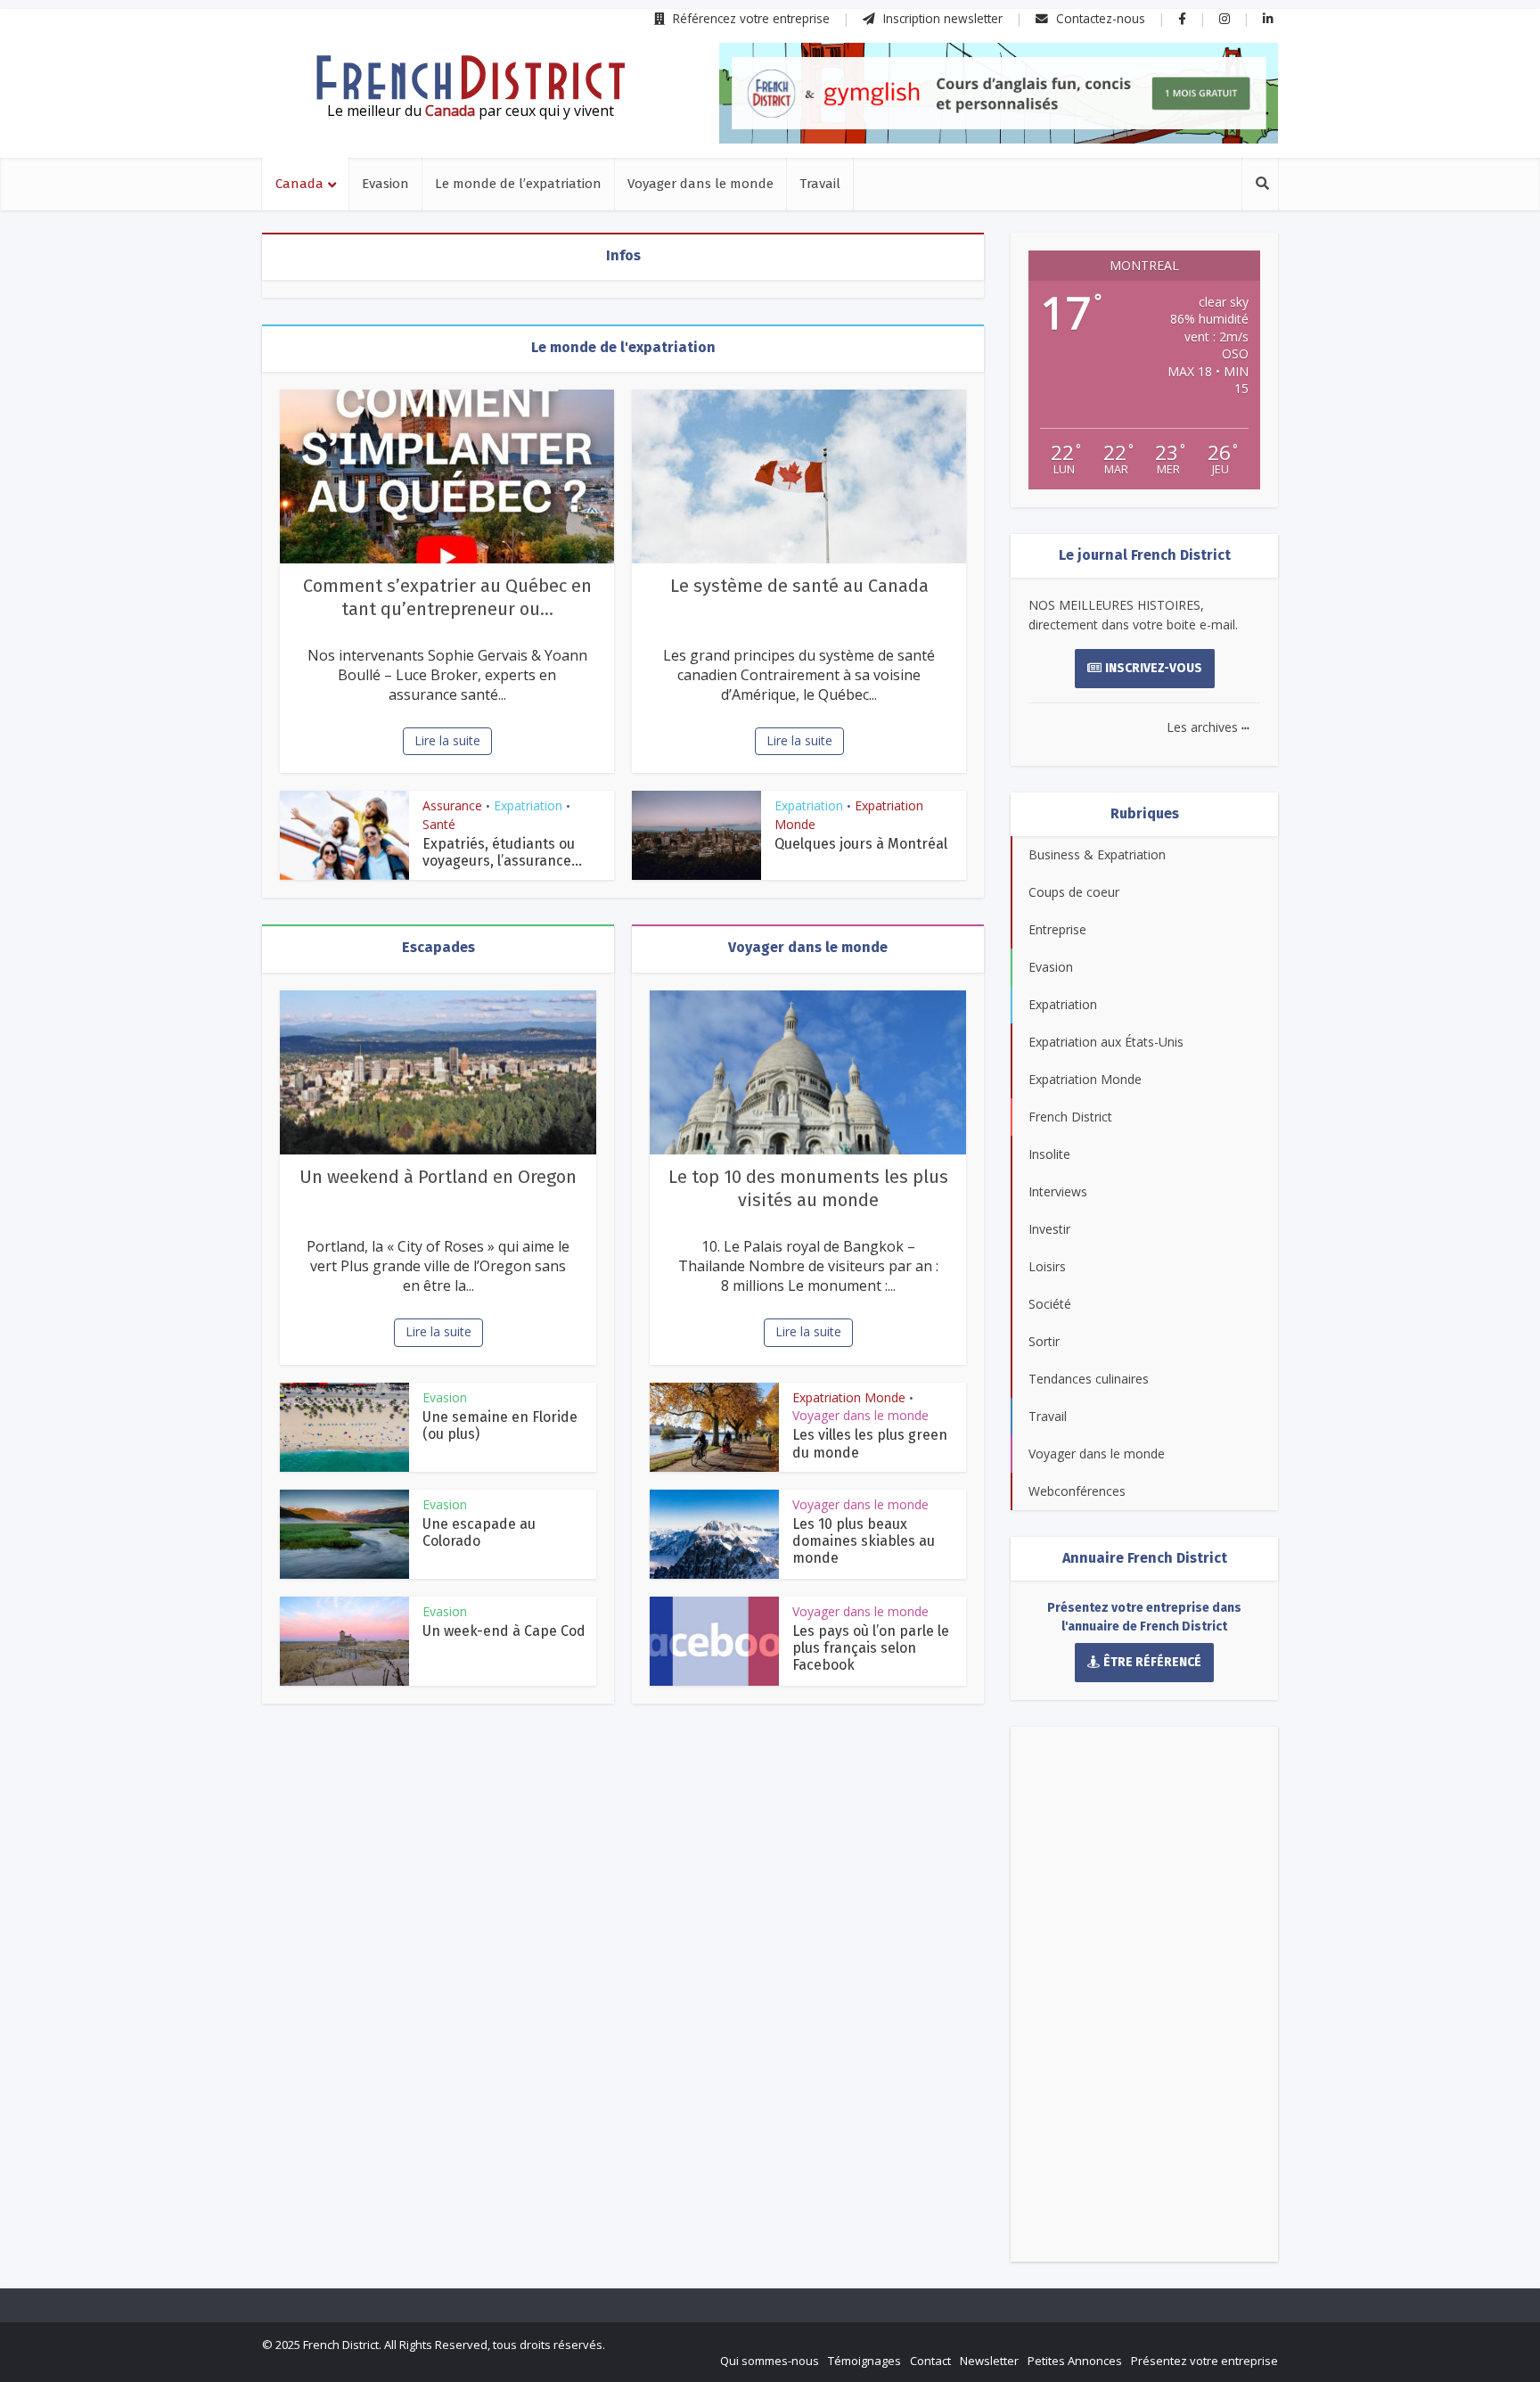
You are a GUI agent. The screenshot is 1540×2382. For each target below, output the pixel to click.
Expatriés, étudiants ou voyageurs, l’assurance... (502, 852)
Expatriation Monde (849, 1397)
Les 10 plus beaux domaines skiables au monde (864, 1541)
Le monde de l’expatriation (518, 184)
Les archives (1208, 727)
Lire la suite (447, 740)
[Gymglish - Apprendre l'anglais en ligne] (999, 93)
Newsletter (989, 2361)
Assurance (452, 805)
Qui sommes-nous (770, 2361)
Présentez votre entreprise (1204, 2361)
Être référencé (1152, 1662)
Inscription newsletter (941, 18)
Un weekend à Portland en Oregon (438, 1177)
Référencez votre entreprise (750, 18)
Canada (299, 184)
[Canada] (471, 78)
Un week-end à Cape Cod (504, 1631)
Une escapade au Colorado (479, 1532)
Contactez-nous (1099, 18)
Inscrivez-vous (1154, 668)
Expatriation (528, 805)
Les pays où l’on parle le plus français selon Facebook (871, 1648)
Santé (439, 824)
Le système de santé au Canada (799, 586)
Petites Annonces (1075, 2361)
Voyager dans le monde (700, 184)
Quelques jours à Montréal (861, 844)
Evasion (385, 184)
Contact (930, 2361)
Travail (820, 184)
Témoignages (864, 2361)
